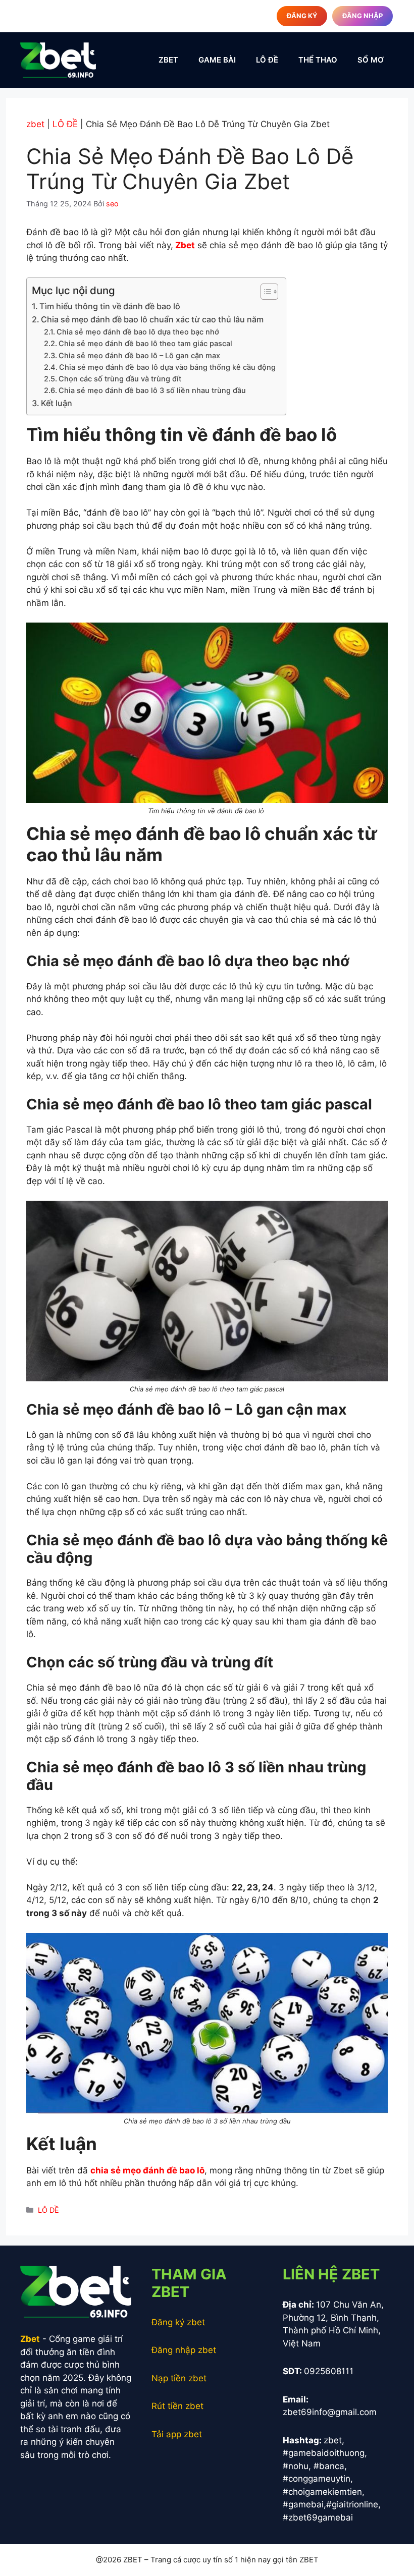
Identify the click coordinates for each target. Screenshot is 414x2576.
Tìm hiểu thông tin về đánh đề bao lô (111, 306)
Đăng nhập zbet (184, 2350)
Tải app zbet (177, 2434)
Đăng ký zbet (178, 2322)
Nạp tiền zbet (179, 2378)
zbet (35, 124)
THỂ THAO (318, 60)
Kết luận (58, 403)
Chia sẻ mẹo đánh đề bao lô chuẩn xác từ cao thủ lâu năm (153, 319)
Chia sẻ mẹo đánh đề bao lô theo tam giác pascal (146, 344)
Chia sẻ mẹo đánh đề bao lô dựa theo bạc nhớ (138, 332)
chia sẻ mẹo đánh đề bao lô (147, 2170)
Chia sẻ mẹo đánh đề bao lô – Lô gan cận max (139, 356)
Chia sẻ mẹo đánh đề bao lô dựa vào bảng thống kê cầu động (167, 367)
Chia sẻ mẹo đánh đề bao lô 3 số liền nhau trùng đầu (153, 390)
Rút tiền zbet (177, 2406)
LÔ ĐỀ (267, 60)
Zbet (184, 245)
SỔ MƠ (371, 60)
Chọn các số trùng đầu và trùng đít (121, 379)
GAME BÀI (217, 60)
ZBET (168, 60)
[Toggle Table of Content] (264, 292)
